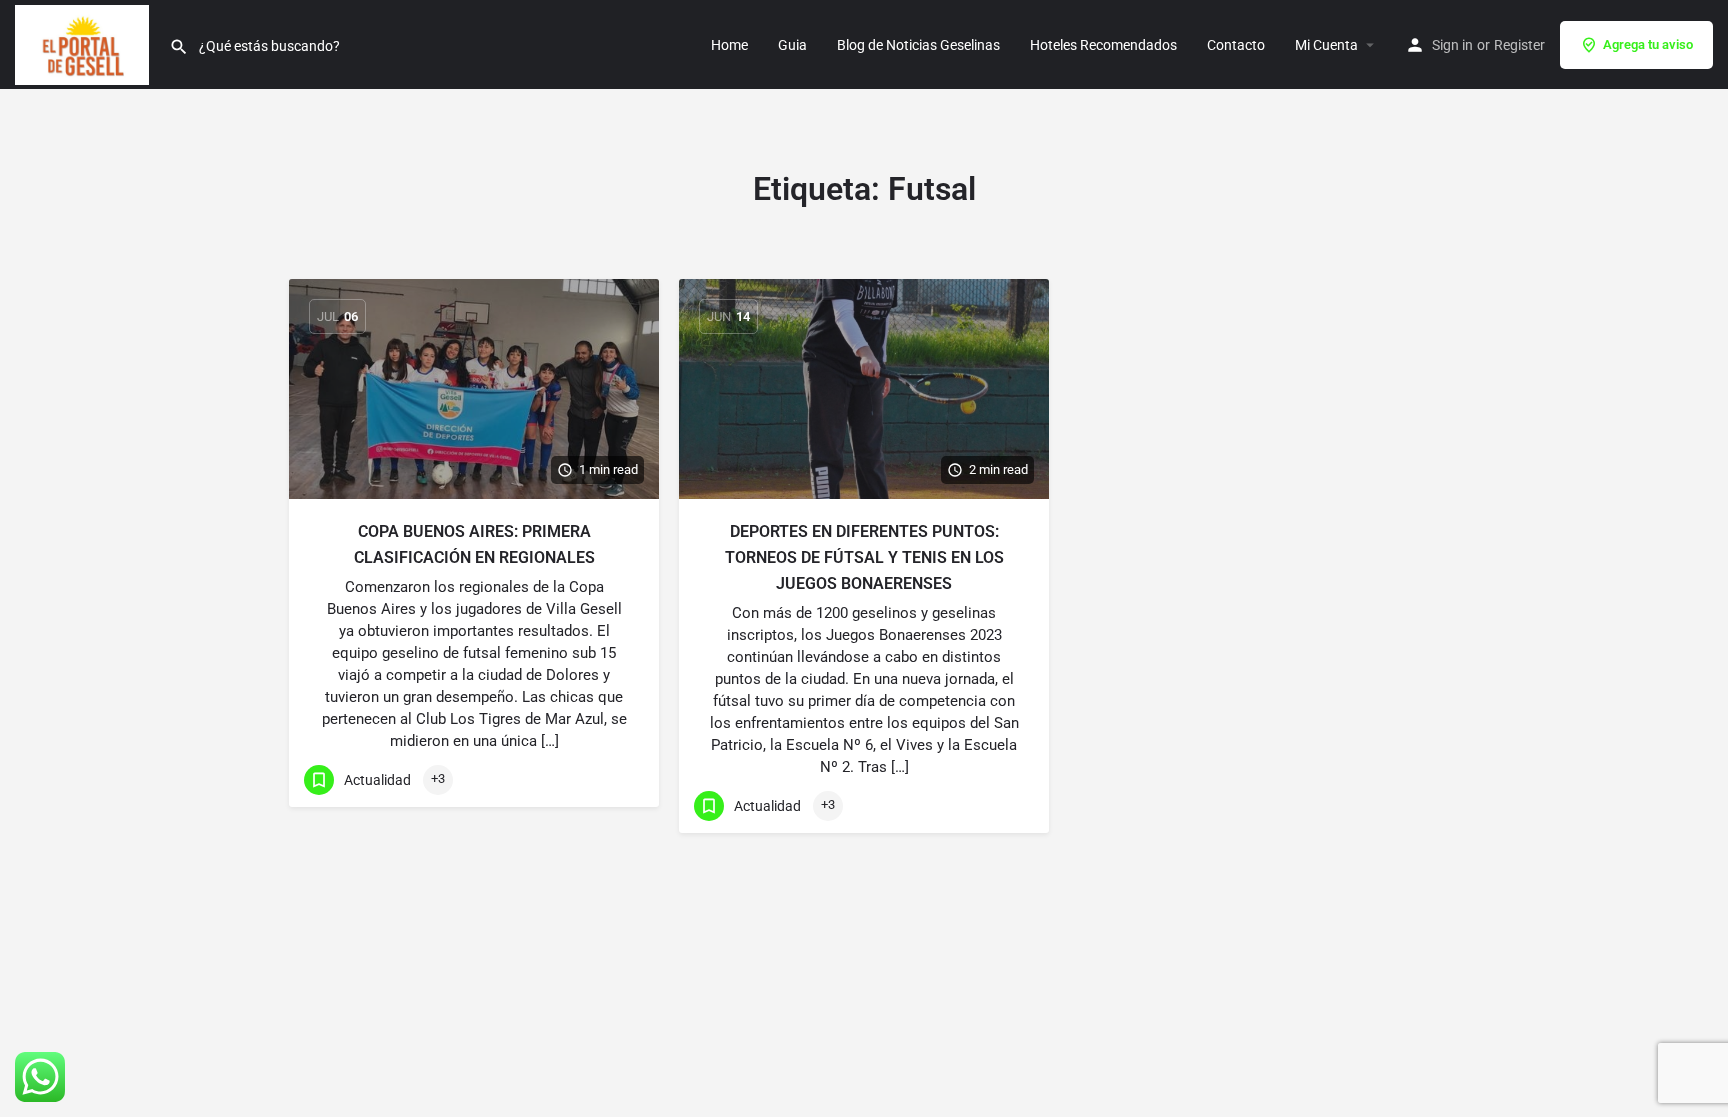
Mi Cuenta (1326, 45)
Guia (792, 45)
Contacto (1236, 45)
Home (729, 45)
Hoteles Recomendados (1103, 45)
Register (1519, 45)
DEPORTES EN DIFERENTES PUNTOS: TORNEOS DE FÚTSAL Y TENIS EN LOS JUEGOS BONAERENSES (864, 557)
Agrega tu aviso (1648, 44)
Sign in (1452, 45)
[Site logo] (84, 43)
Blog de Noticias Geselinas (918, 45)
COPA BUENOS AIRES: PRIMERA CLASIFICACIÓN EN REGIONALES (474, 544)
